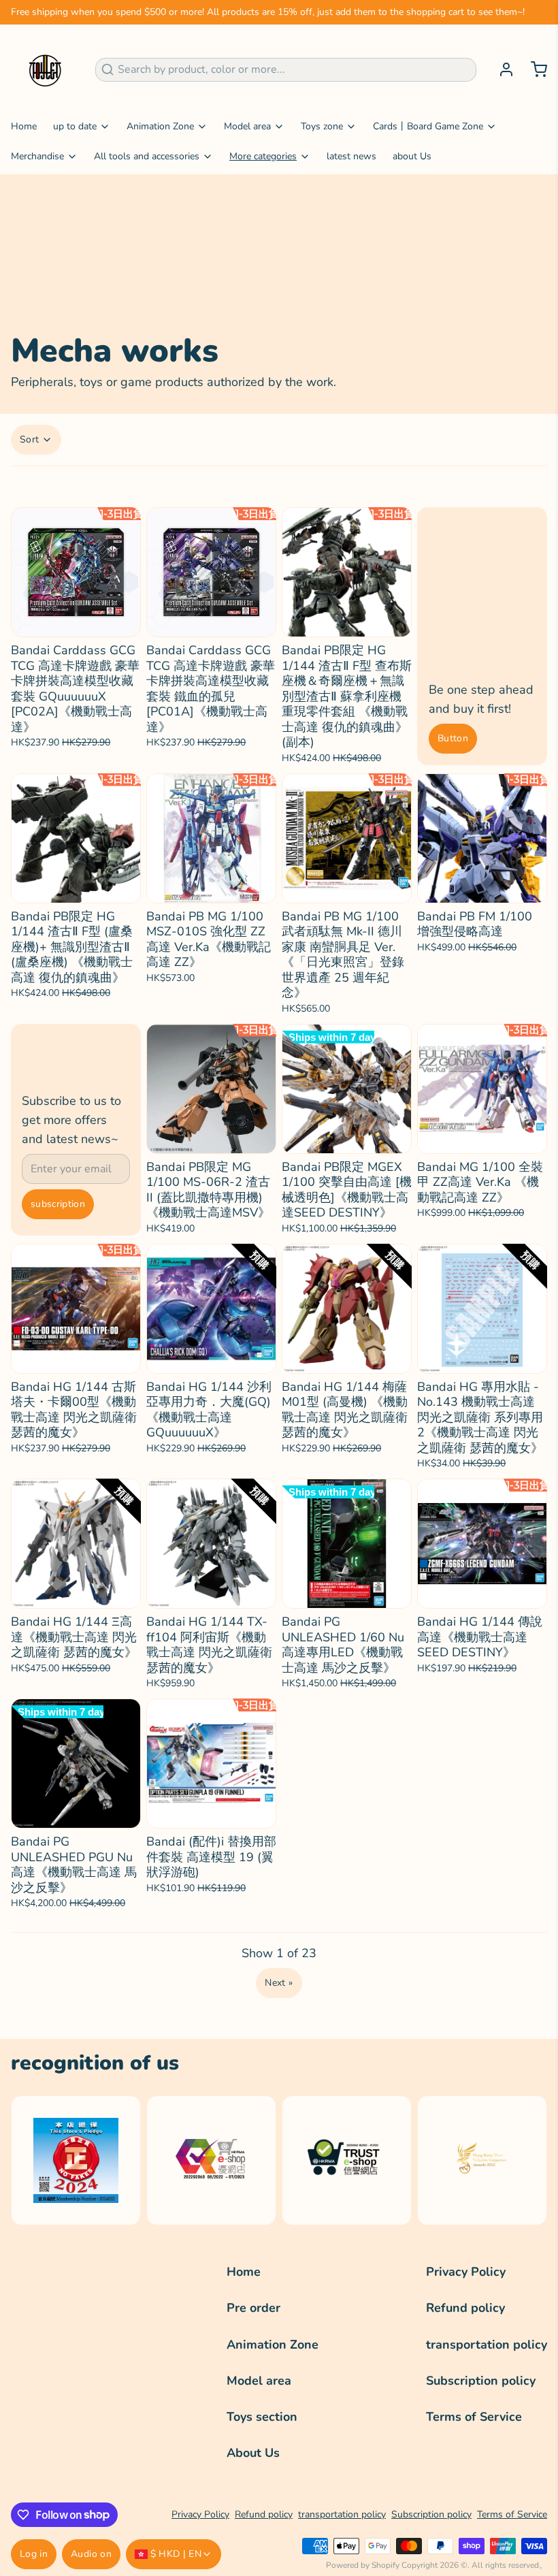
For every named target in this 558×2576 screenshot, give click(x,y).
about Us (412, 156)
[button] (76, 619)
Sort (29, 439)
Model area (247, 126)
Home (24, 126)
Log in (34, 2554)
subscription (58, 1204)
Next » (279, 1983)
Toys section (262, 2417)
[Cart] (534, 69)
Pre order (253, 2308)
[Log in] (501, 69)
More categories (263, 156)
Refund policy (465, 2308)
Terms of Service (474, 2417)
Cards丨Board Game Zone (428, 126)
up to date (75, 126)
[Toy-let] (45, 69)
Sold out (347, 1136)
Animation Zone (160, 126)
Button (453, 738)
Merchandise (37, 156)
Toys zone (322, 126)
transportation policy (487, 2345)
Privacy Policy (466, 2272)
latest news (351, 156)
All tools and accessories (147, 156)
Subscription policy (481, 2381)
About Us (253, 2453)
